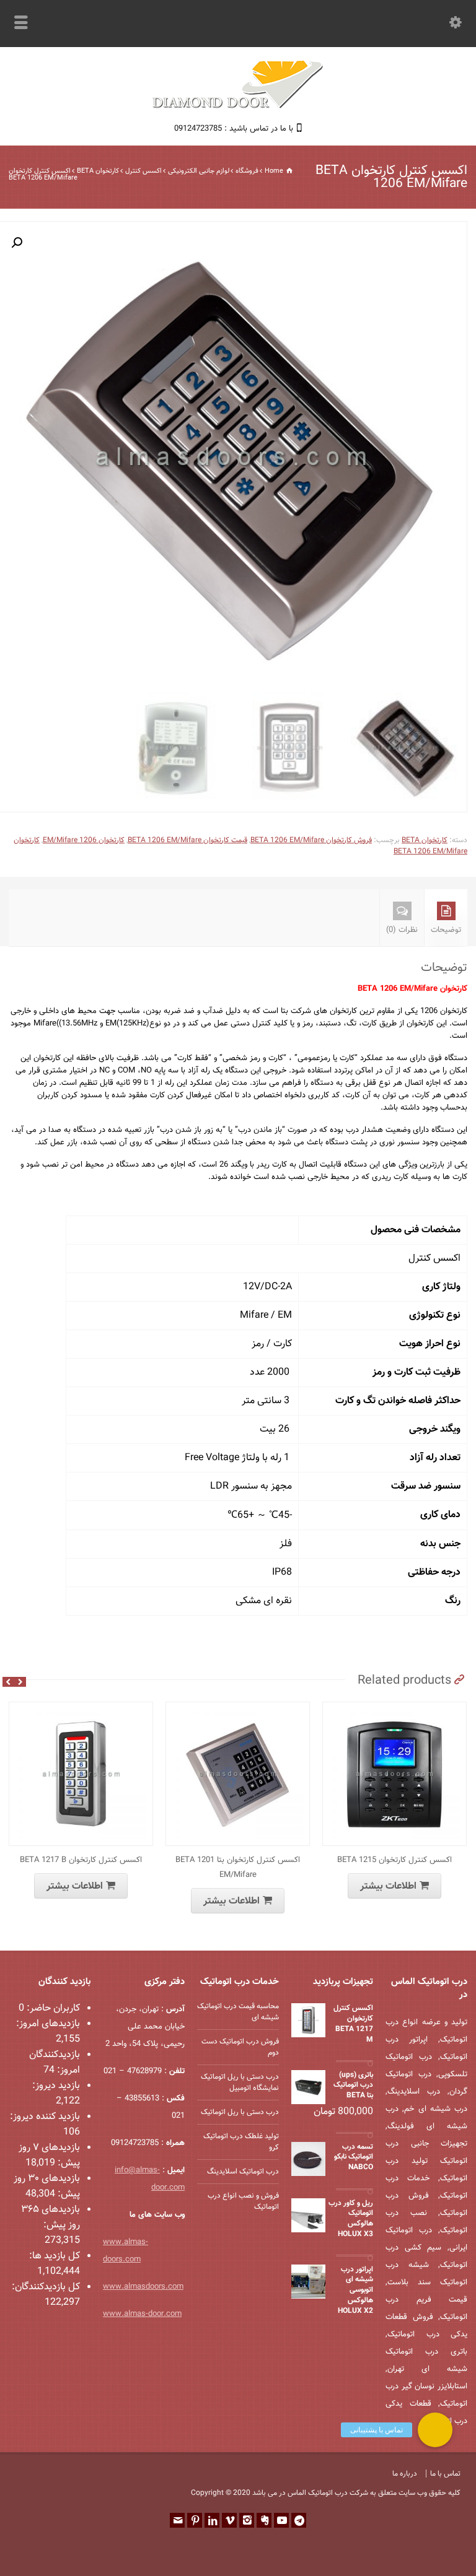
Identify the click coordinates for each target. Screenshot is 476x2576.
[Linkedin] (212, 2520)
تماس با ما (445, 2474)
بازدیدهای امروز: (48, 2024)
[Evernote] (264, 2520)
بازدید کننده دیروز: (45, 2117)
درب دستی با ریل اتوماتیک (240, 2112)
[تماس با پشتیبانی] (435, 2430)
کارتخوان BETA (98, 171)
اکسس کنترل (143, 171)
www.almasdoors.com (143, 2287)
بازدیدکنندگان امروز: (55, 2063)
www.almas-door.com (142, 2314)
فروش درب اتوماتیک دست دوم (240, 2047)
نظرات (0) (402, 930)
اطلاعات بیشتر (75, 1886)
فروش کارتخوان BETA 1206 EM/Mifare (311, 840)
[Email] (177, 2520)
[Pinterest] (195, 2520)
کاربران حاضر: (52, 2008)
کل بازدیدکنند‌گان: (46, 2287)
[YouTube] (281, 2520)
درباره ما (405, 2474)
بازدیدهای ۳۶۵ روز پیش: (51, 2217)
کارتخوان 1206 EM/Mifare (84, 840)
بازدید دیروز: (56, 2086)
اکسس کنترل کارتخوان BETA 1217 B (81, 1860)
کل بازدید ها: (55, 2256)
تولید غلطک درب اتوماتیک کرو (241, 2142)
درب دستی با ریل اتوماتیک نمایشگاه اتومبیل (240, 2082)
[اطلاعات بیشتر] (72, 1709)
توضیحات (446, 930)
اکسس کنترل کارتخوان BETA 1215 (394, 1860)
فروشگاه (247, 171)
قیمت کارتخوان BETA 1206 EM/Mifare (187, 840)
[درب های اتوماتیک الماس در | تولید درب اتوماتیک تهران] (238, 107)
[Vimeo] (229, 2520)
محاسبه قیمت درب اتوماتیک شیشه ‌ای (238, 2012)
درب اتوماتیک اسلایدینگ (243, 2172)
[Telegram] (299, 2520)
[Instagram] (247, 2520)
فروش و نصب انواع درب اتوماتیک (243, 2201)
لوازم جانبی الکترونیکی (199, 171)
